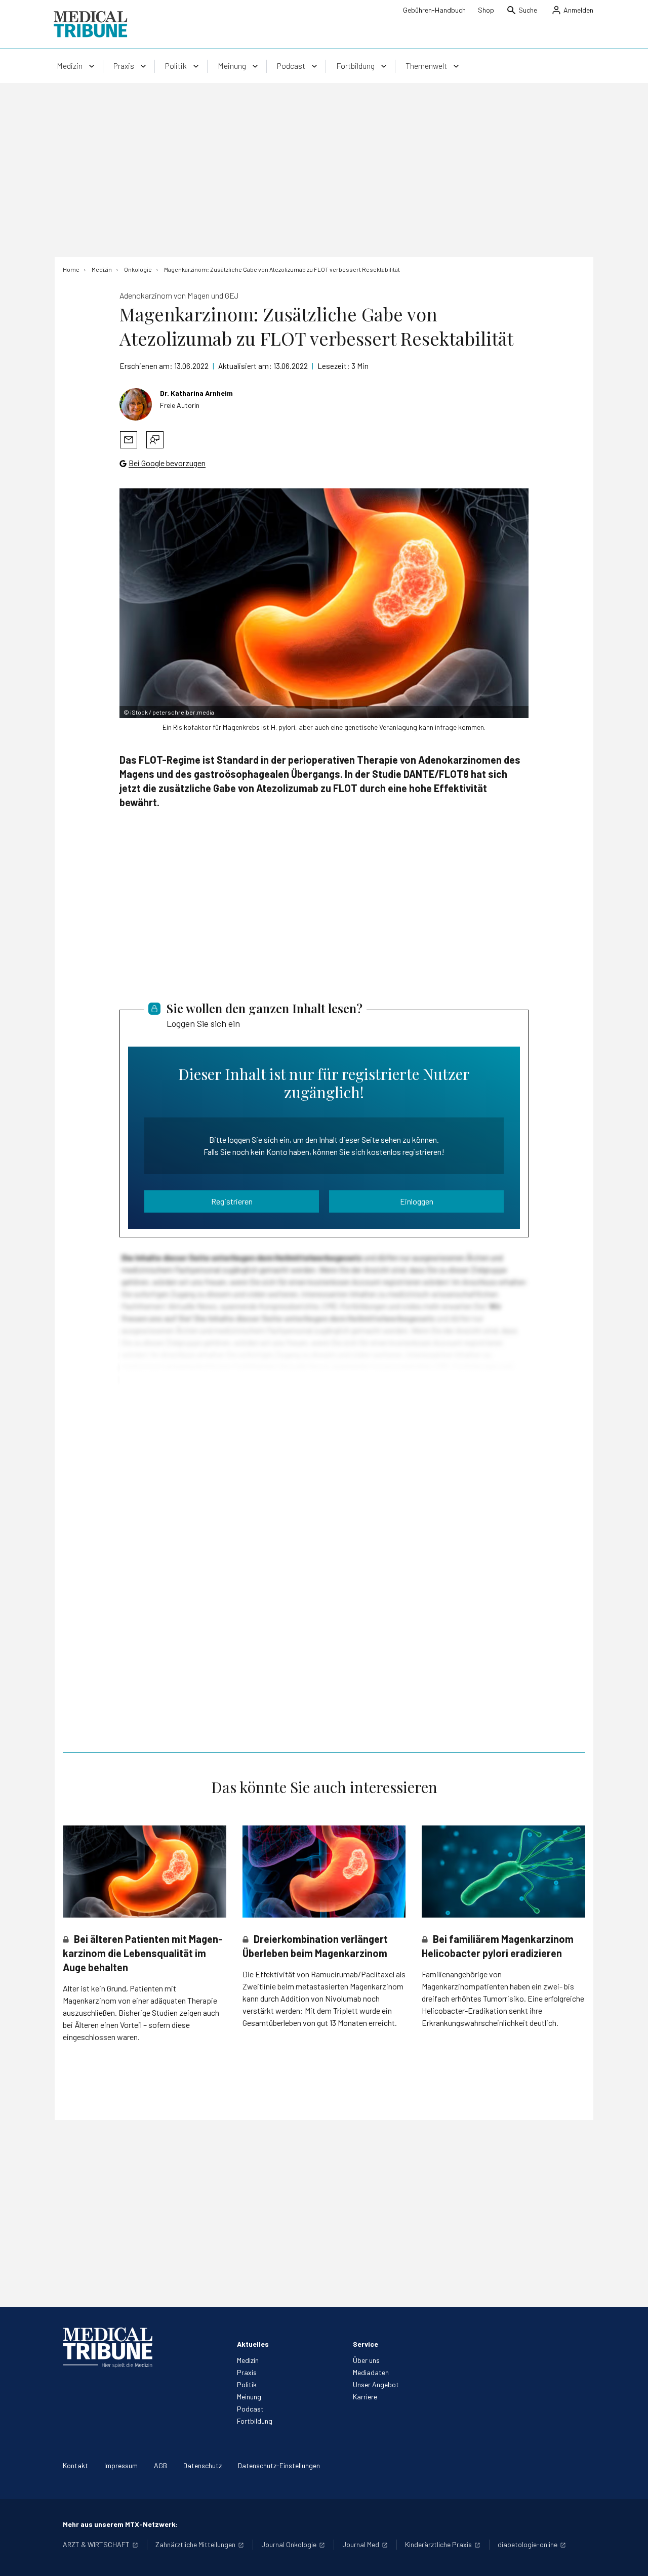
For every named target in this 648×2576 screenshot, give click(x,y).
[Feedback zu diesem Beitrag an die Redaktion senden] (155, 440)
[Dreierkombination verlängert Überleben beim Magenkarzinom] (324, 1872)
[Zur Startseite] (90, 24)
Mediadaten (371, 2372)
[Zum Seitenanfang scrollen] (630, 2558)
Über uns (366, 2360)
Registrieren (232, 1201)
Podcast (250, 2409)
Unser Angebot (376, 2384)
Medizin (248, 2360)
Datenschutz (202, 2465)
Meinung (249, 2397)
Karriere (365, 2397)
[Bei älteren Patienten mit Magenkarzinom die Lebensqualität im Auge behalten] (145, 1871)
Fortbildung (255, 2421)
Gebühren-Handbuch (434, 10)
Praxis (247, 2372)
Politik (247, 2384)
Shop (486, 10)
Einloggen (417, 1201)
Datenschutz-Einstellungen (279, 2465)
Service (366, 2344)
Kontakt (75, 2465)
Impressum (121, 2465)
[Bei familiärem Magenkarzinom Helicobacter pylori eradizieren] (503, 1871)
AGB (160, 2465)
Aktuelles (253, 2344)
